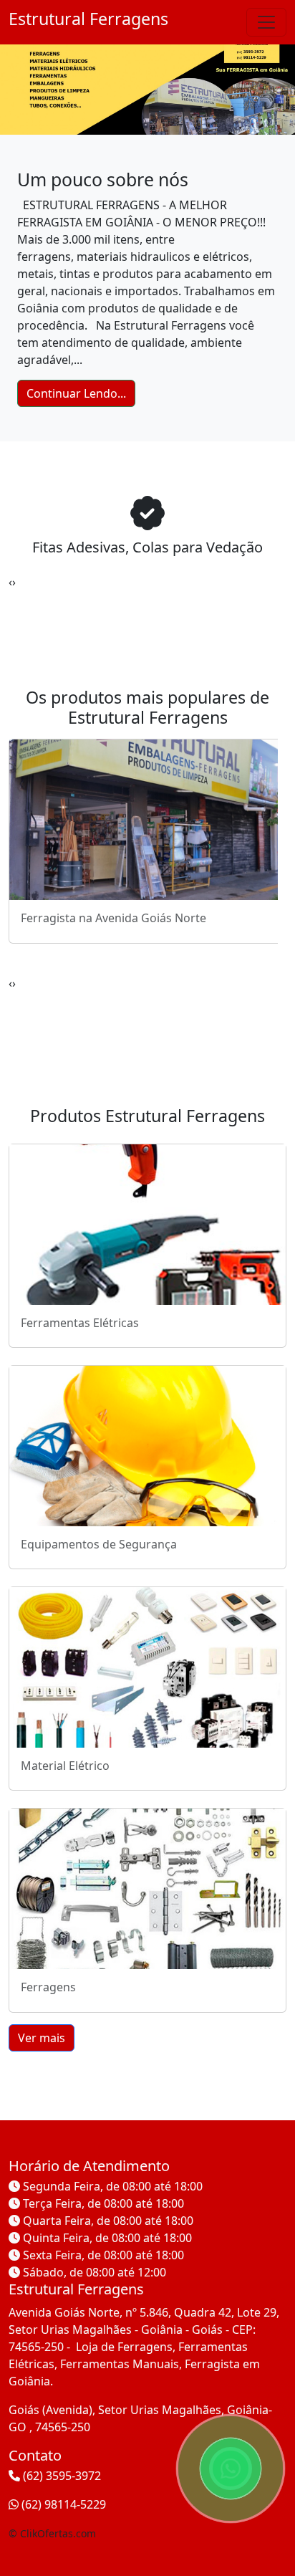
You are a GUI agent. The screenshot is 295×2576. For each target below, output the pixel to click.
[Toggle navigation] (266, 22)
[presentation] (10, 582)
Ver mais (42, 2038)
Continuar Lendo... (76, 393)
